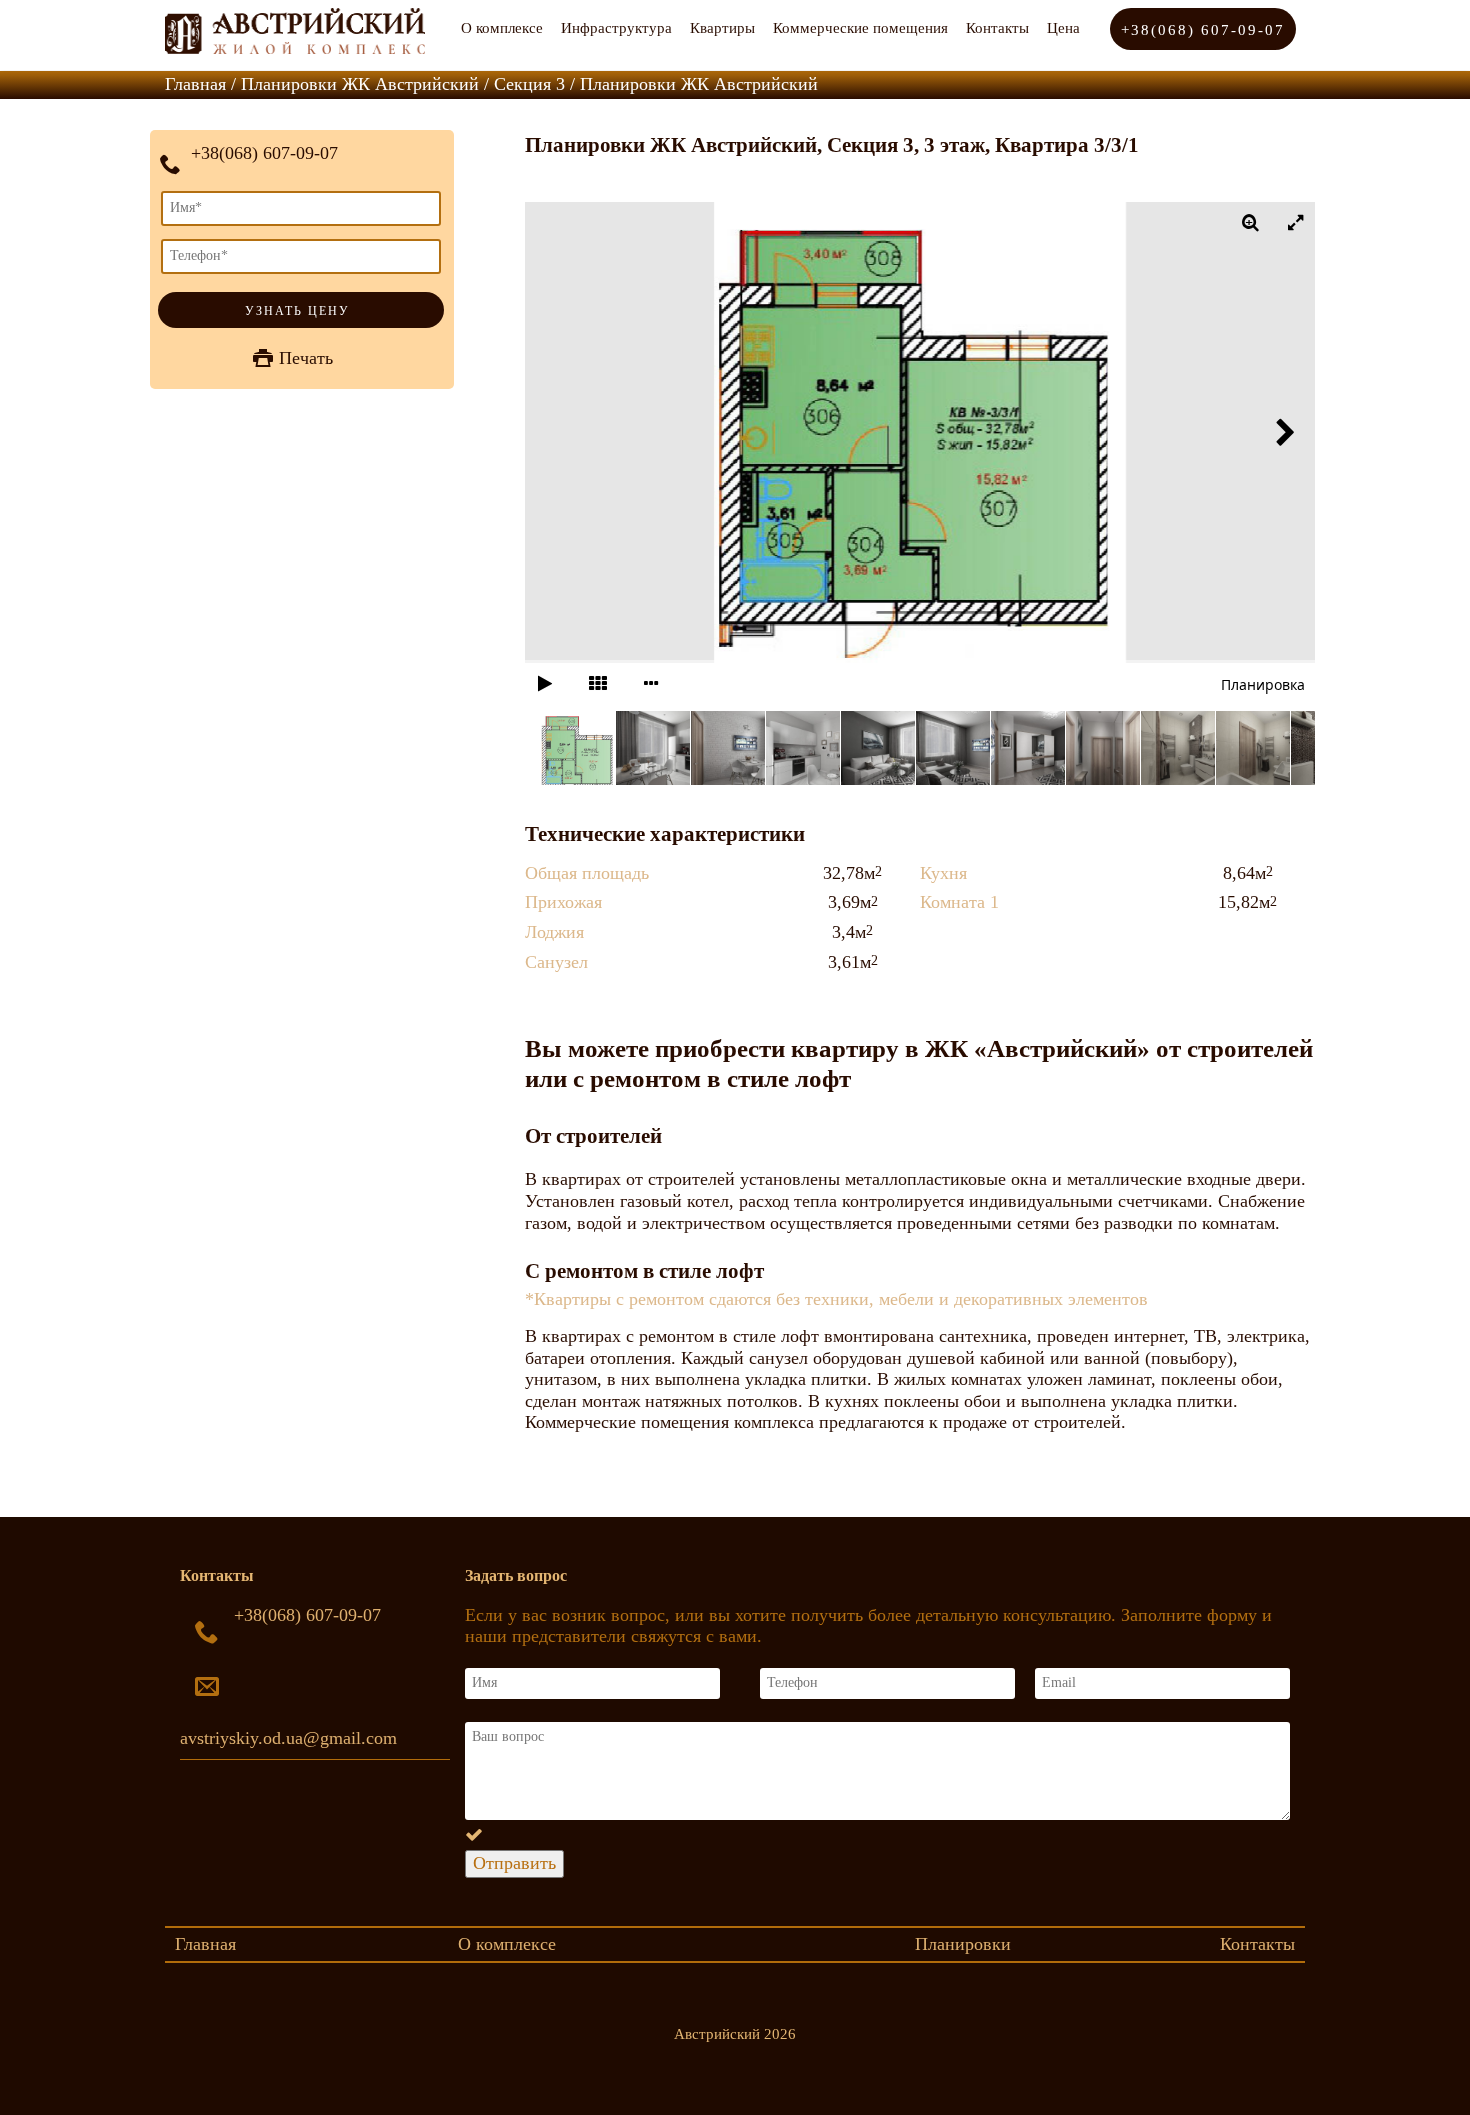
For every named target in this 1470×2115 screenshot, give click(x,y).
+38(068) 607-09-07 (1203, 30)
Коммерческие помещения (860, 28)
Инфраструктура (616, 28)
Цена (1063, 28)
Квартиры (722, 28)
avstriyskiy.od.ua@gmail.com (288, 1738)
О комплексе (502, 28)
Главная (205, 1944)
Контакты (997, 28)
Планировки (963, 1944)
